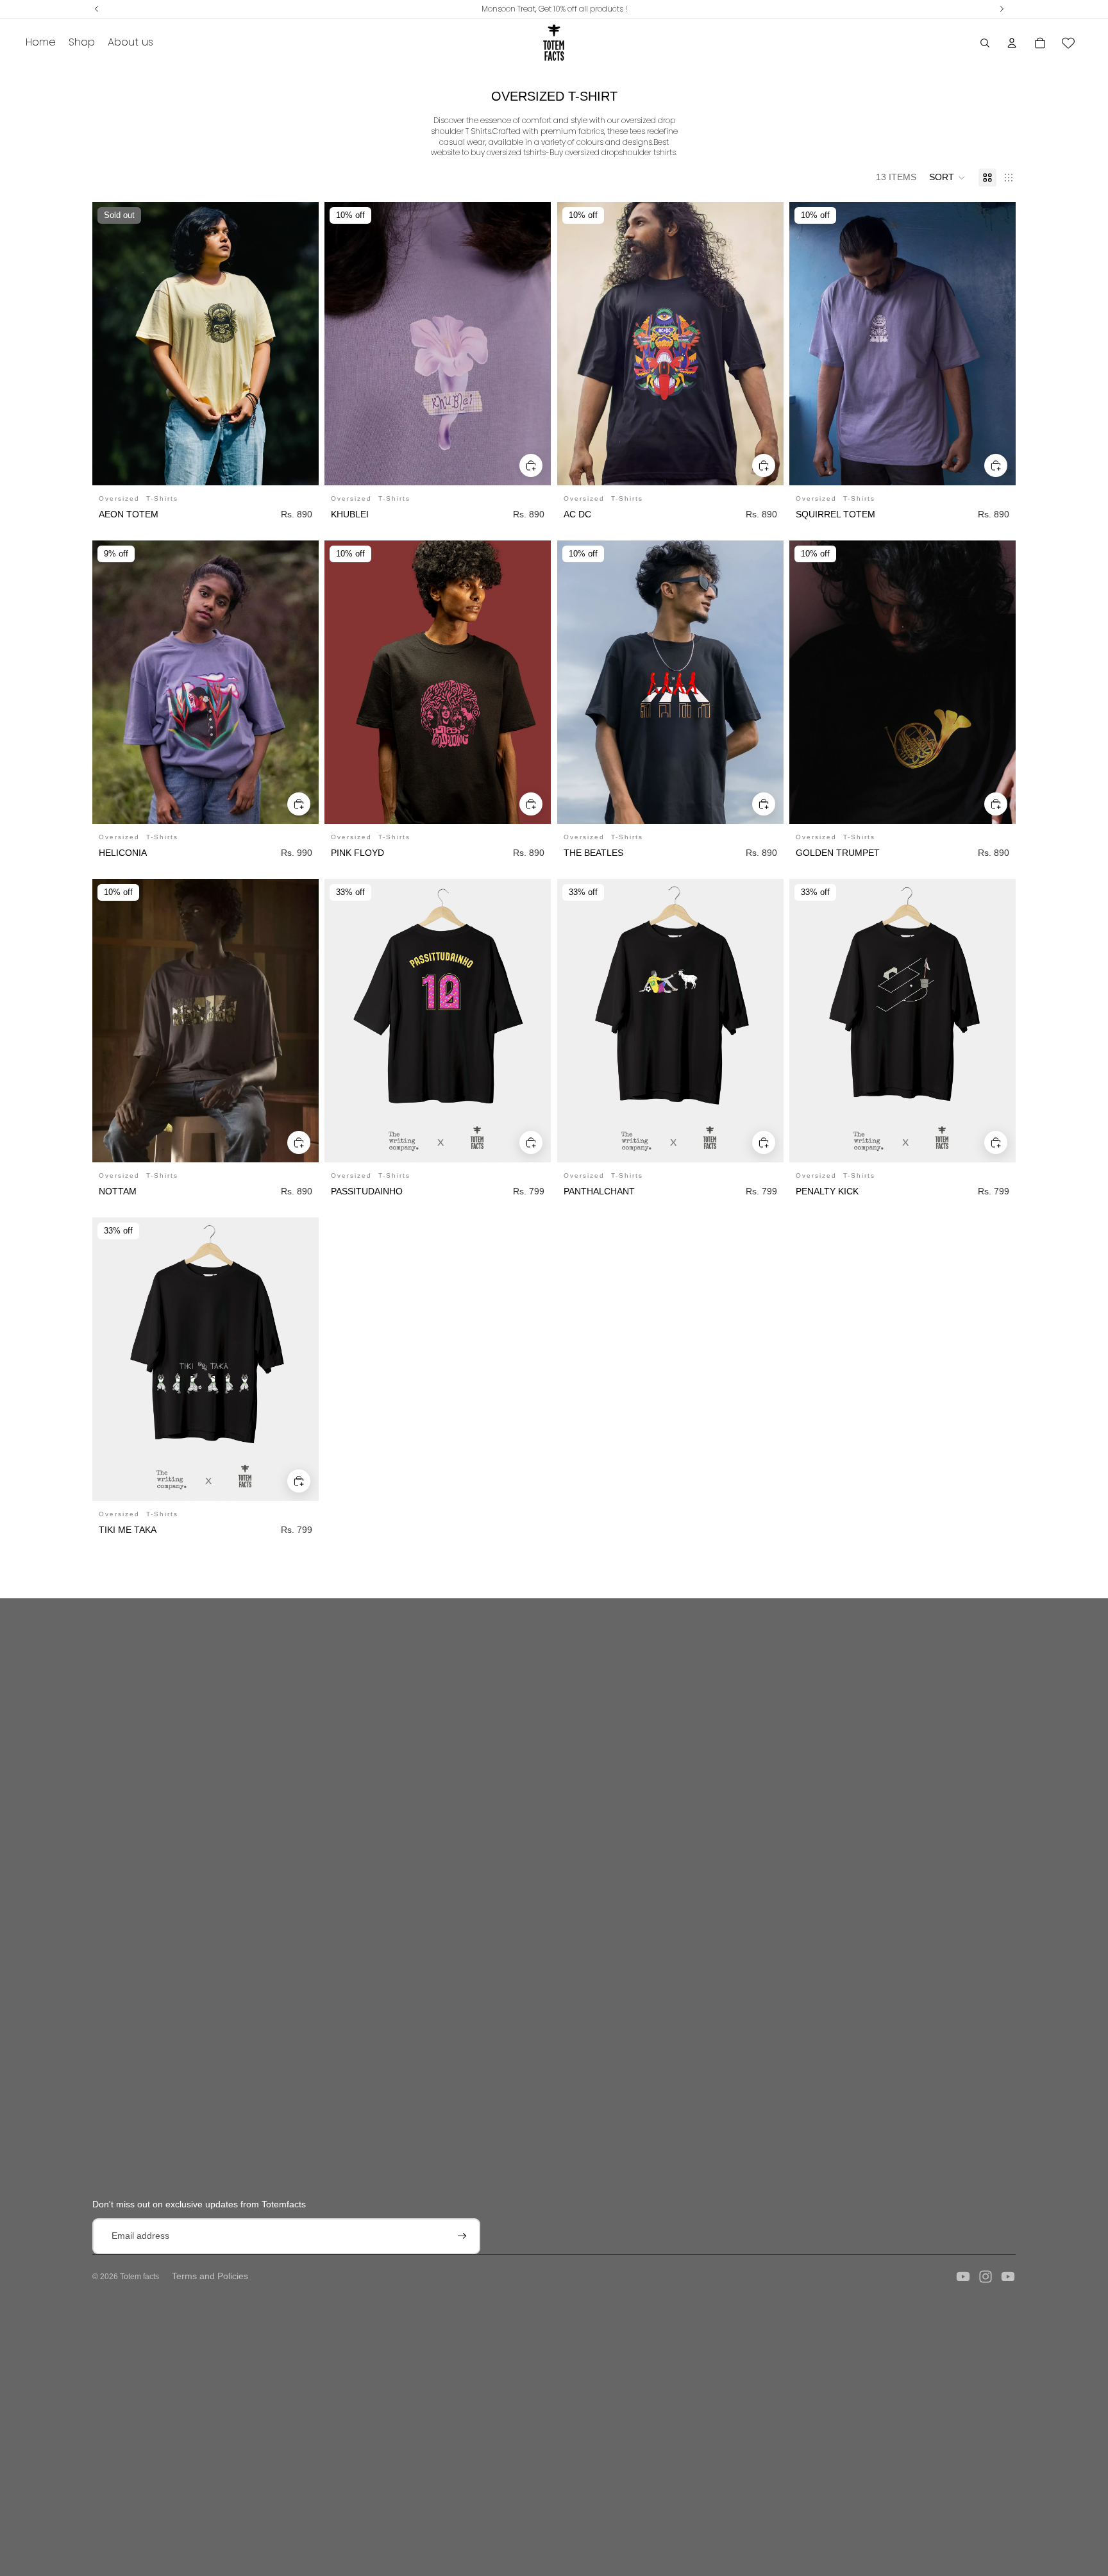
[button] (947, 178)
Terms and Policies (210, 2276)
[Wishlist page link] (1068, 43)
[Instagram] (986, 2277)
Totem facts (139, 2277)
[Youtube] (963, 2277)
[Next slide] (532, 344)
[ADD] (532, 465)
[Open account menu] (1012, 43)
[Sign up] (462, 2236)
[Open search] (985, 43)
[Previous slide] (344, 344)
